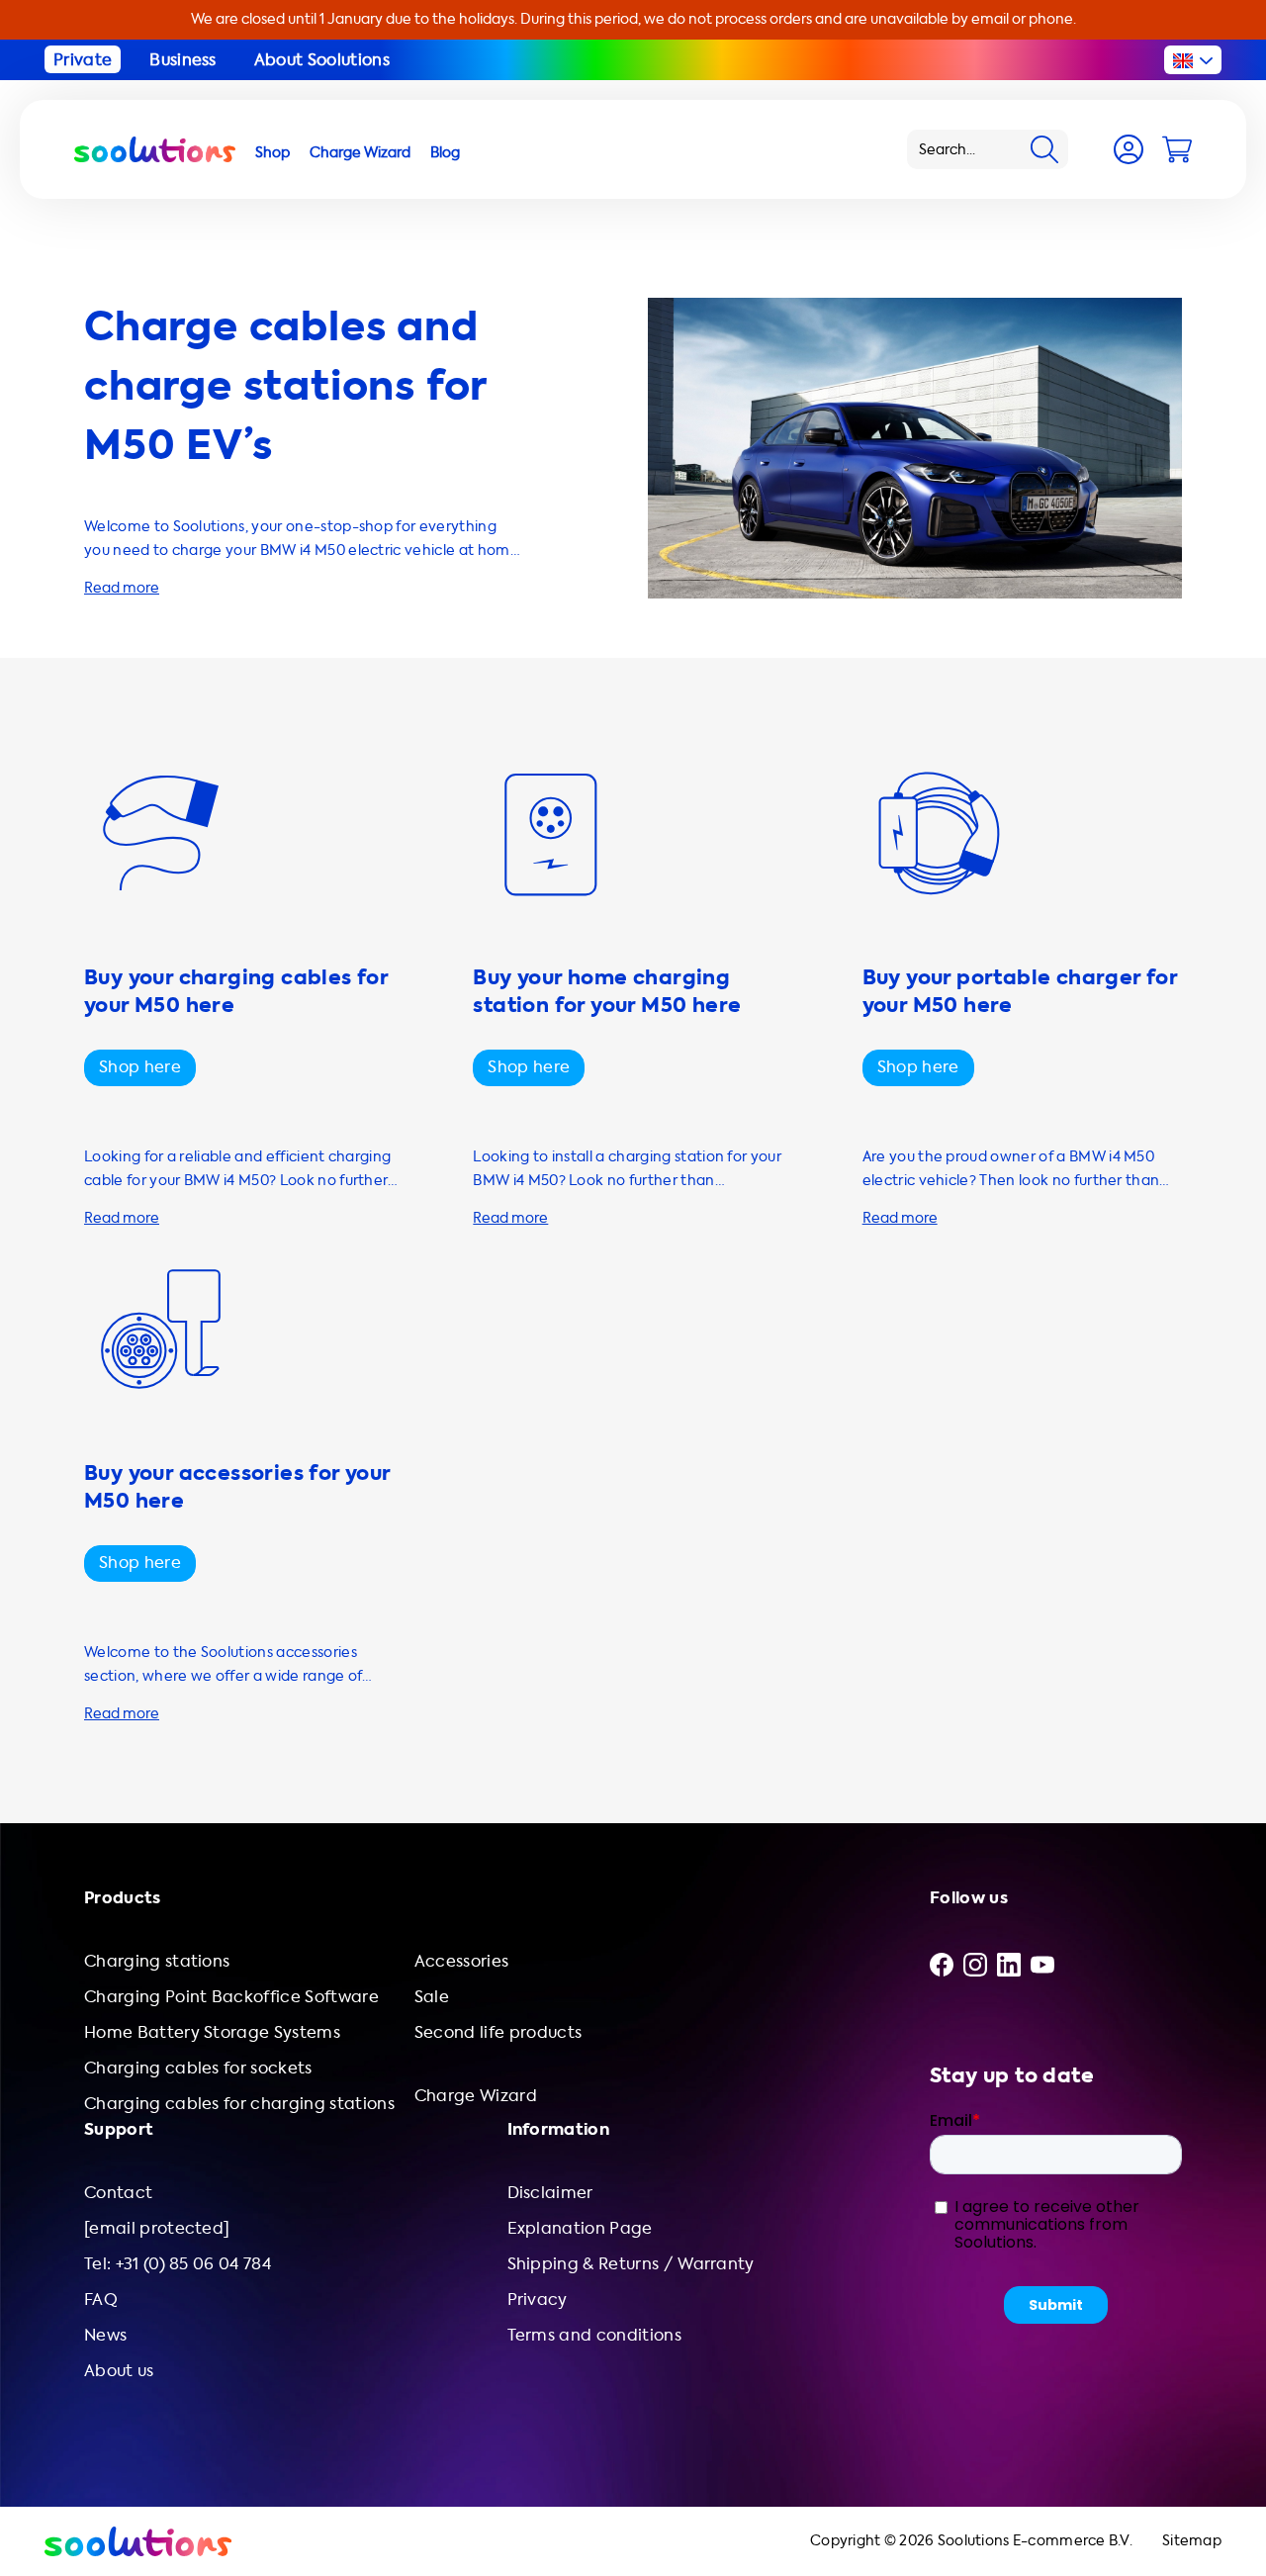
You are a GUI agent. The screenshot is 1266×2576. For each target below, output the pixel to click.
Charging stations (157, 1961)
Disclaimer (550, 2193)
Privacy (538, 2300)
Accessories (462, 1961)
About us (119, 2371)
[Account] (1129, 149)
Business (183, 60)
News (105, 2335)
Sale (432, 1997)
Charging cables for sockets (198, 2068)
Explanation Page (580, 2228)
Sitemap (1192, 2541)
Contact (118, 2193)
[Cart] (1177, 149)
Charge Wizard (476, 2096)
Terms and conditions (594, 2335)
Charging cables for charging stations (239, 2104)
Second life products (498, 2032)
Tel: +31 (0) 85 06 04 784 (178, 2264)
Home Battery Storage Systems (212, 2032)
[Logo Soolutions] (155, 149)
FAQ (101, 2300)
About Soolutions (322, 60)
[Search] (1044, 149)
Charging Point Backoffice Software (231, 1997)
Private (83, 60)
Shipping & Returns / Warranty (631, 2264)
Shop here (140, 1067)
